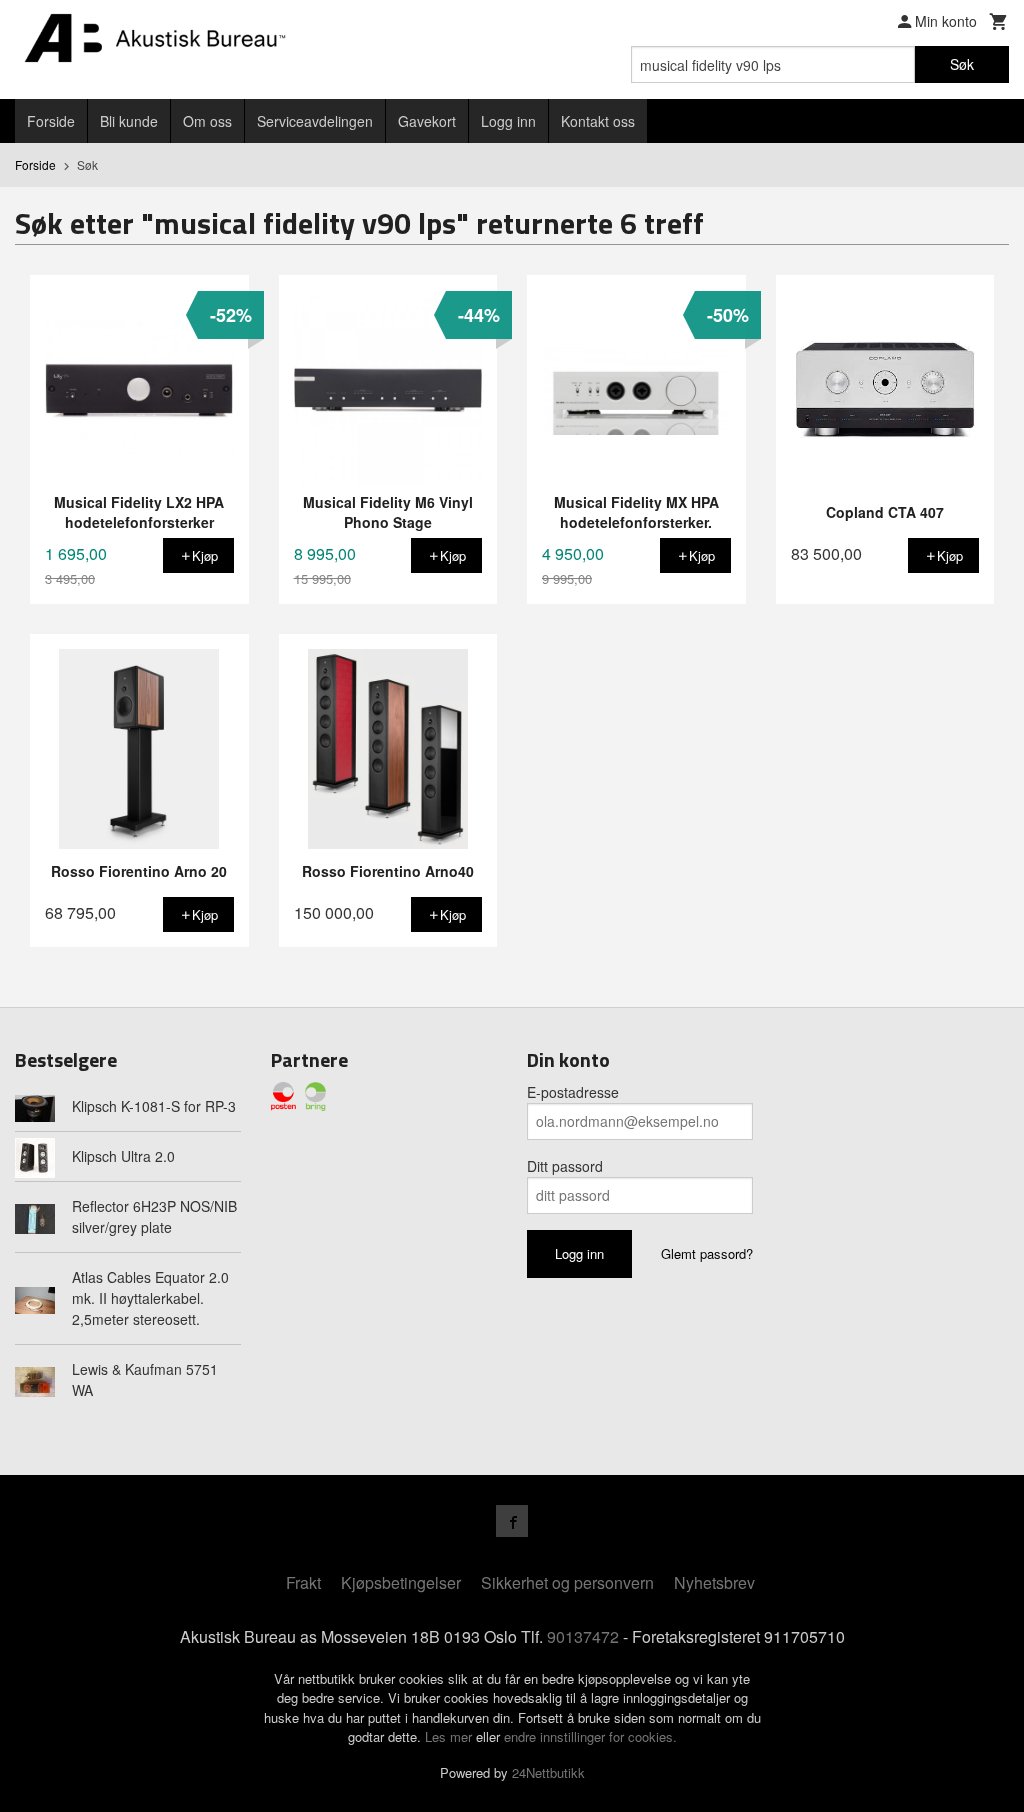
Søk (962, 64)
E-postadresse (573, 1092)
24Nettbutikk (548, 1772)
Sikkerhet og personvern (567, 1582)
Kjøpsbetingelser (401, 1582)
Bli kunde (129, 121)
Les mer (450, 1736)
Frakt (303, 1582)
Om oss (207, 121)
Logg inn (508, 121)
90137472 (583, 1636)
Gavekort (427, 121)
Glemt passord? (707, 1253)
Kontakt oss (598, 121)
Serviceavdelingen (315, 121)
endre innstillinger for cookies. (590, 1736)
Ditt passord (565, 1166)
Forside (51, 121)
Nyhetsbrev (714, 1582)
